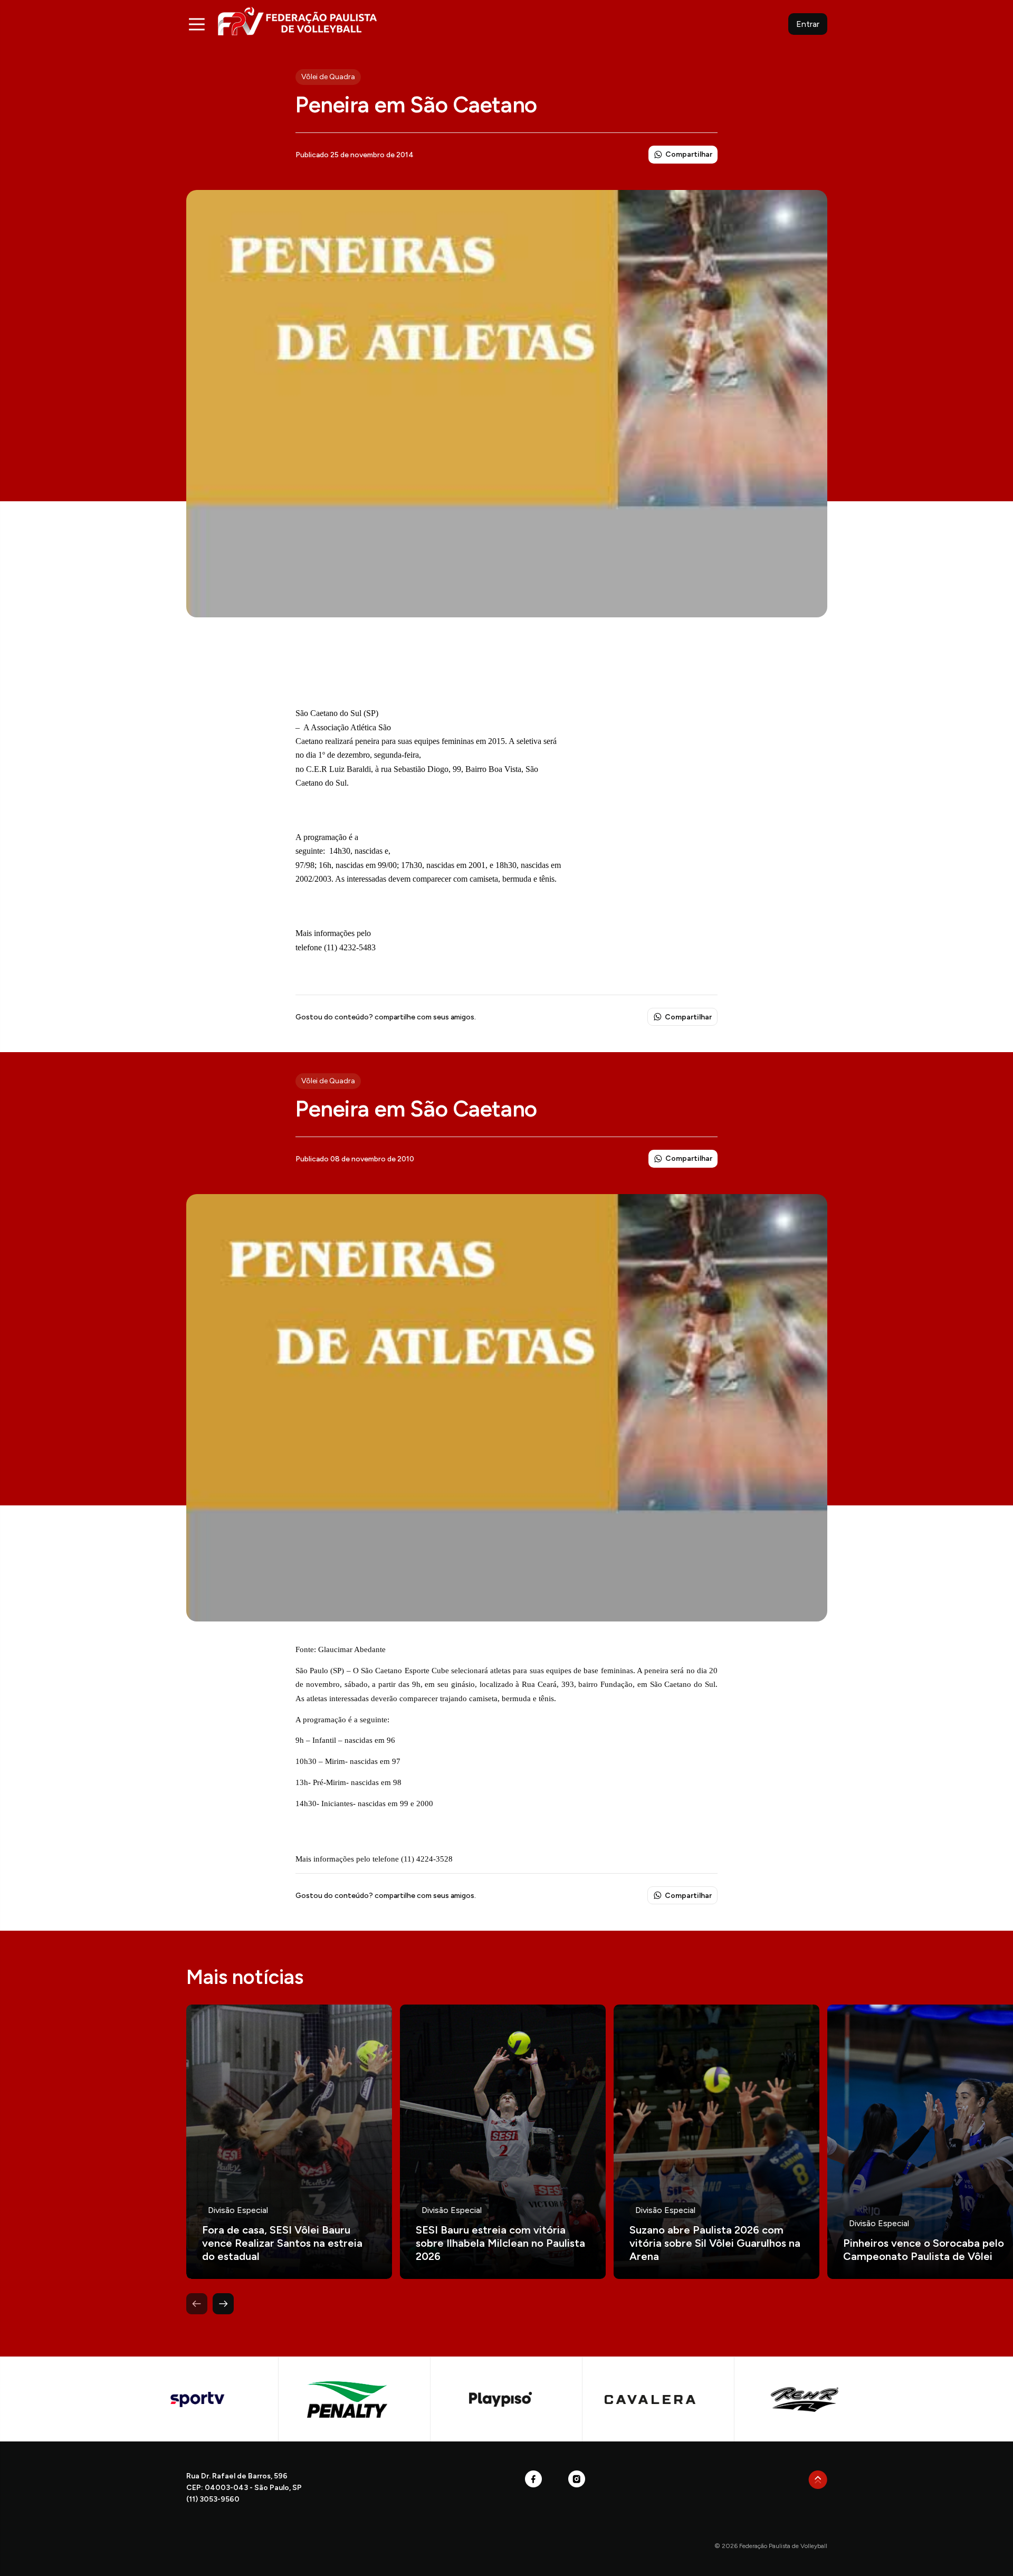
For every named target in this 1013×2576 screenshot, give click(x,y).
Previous (197, 2304)
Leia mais (289, 2142)
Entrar (808, 24)
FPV (297, 21)
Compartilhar (689, 154)
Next (223, 2304)
